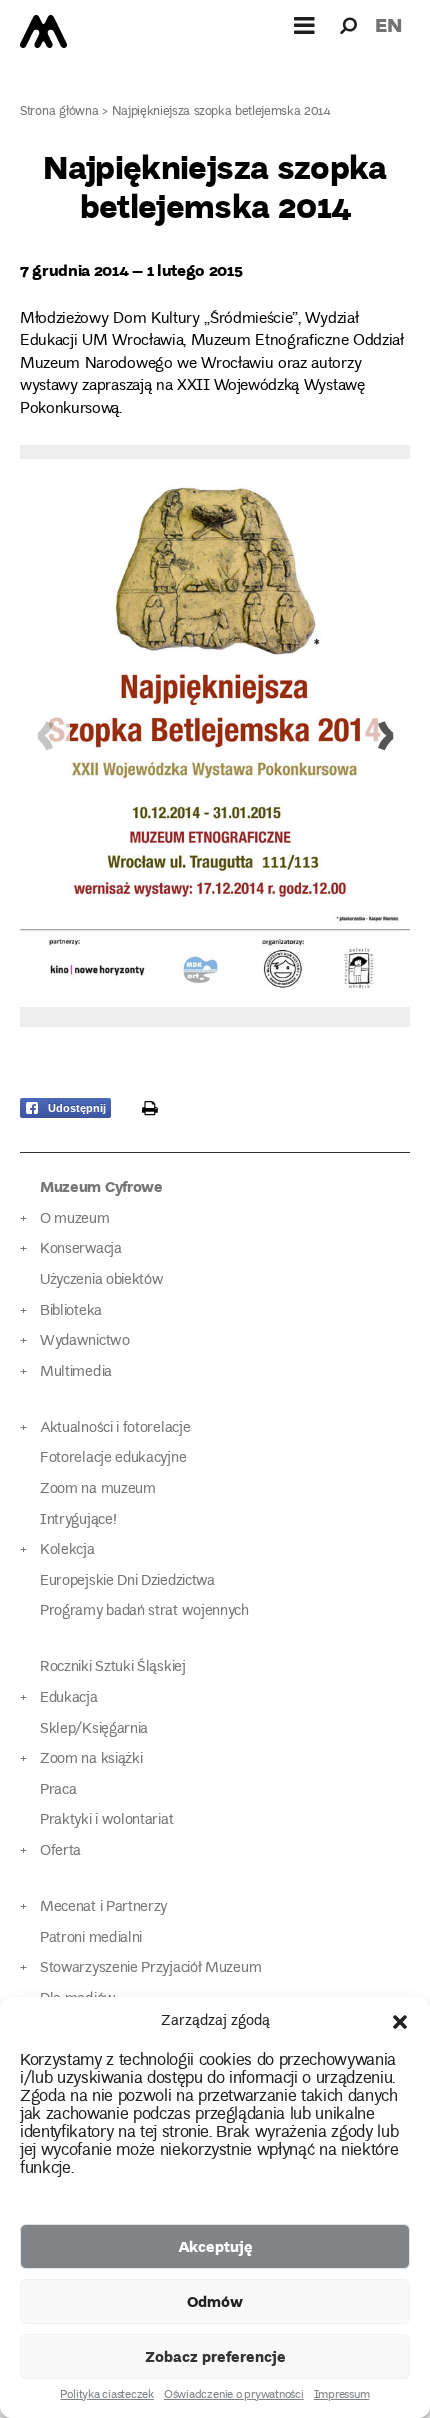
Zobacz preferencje (215, 2356)
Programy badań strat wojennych (144, 1611)
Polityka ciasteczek (106, 2396)
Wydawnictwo (85, 1341)
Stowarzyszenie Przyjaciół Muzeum (150, 1968)
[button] (400, 2022)
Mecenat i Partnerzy (103, 1907)
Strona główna (59, 112)
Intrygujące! (78, 1520)
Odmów (215, 2301)
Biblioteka (71, 1311)
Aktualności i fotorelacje (115, 1428)
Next (385, 736)
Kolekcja (67, 1550)
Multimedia (76, 1372)
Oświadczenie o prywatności (234, 2396)
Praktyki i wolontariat (106, 1820)
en (388, 24)
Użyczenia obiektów (102, 1280)
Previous (45, 736)
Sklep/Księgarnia (94, 1729)
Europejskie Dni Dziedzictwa (127, 1581)
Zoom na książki (91, 1759)
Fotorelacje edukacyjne (113, 1458)
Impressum (342, 2396)
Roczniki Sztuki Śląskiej (113, 1667)
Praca (58, 1790)
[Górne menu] (305, 25)
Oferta (60, 1851)
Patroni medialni (91, 1938)
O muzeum (75, 1219)
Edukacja (69, 1698)
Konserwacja (81, 1249)
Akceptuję (215, 2246)
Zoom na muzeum (98, 1489)
